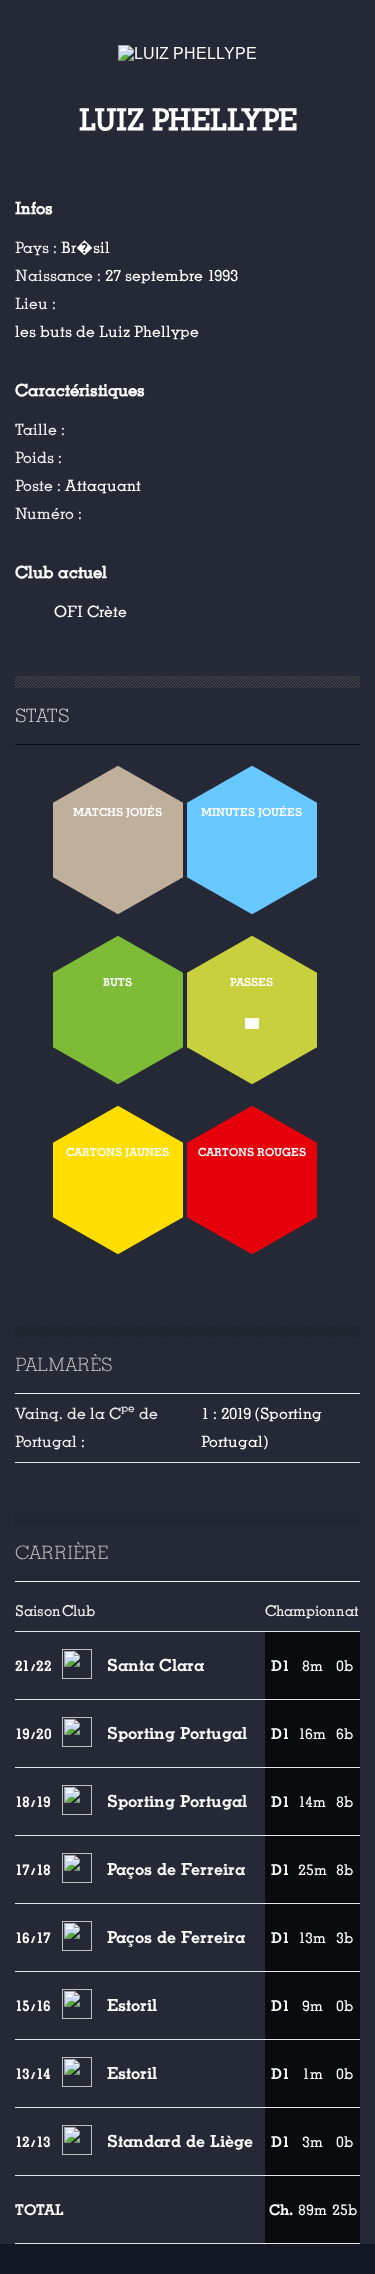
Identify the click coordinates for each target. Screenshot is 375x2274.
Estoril (132, 2005)
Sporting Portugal (177, 1733)
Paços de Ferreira (176, 1869)
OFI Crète (90, 612)
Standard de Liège (180, 2141)
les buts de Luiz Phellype (107, 332)
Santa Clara (155, 1665)
